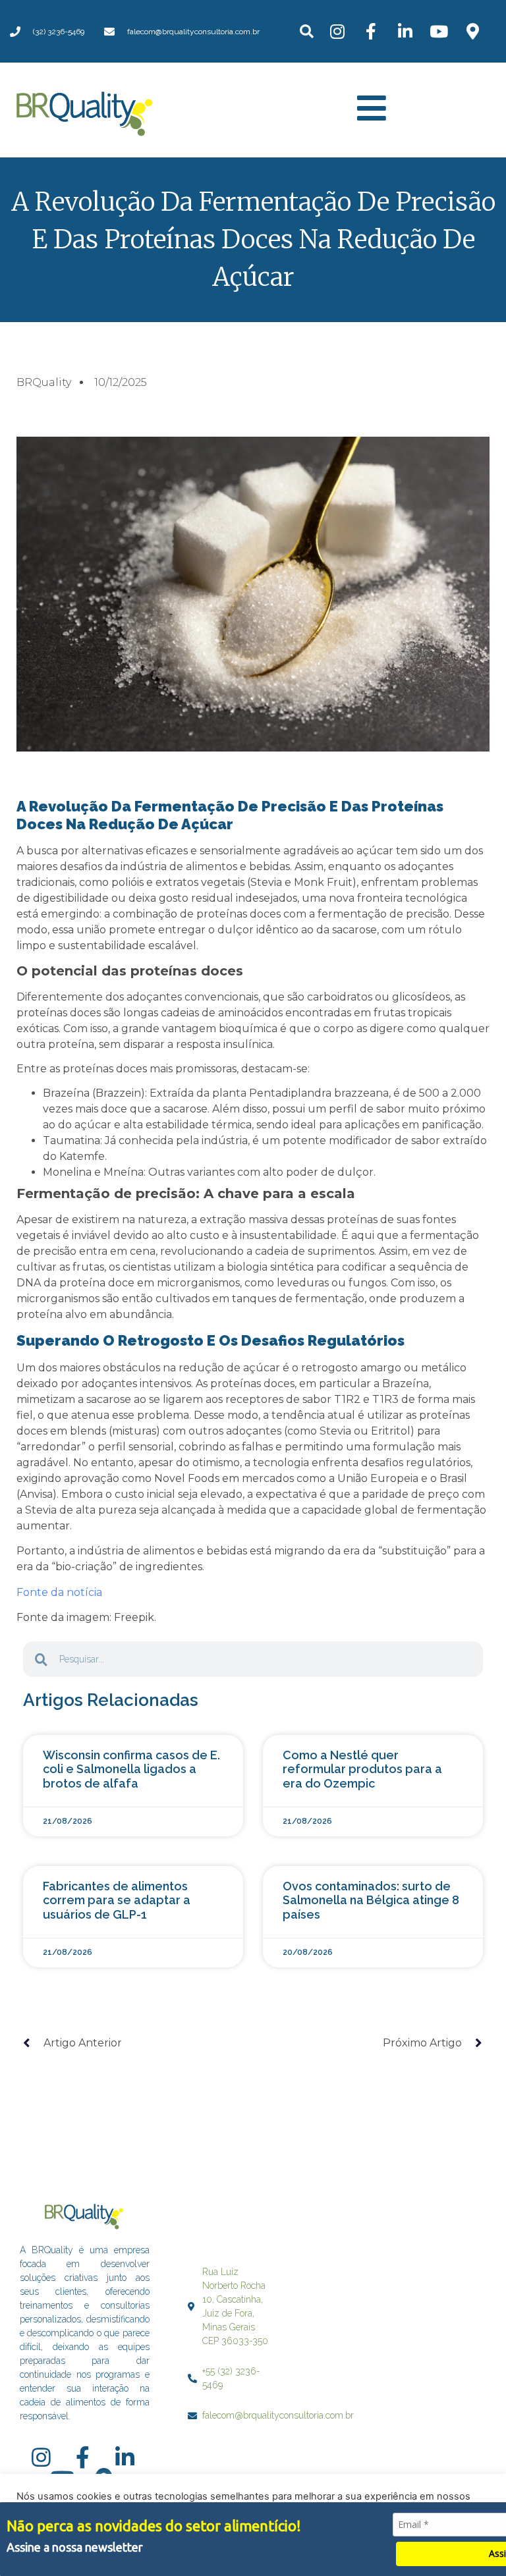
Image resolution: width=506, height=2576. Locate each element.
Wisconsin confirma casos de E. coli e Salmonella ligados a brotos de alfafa (131, 1769)
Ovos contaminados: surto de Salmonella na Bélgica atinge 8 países (371, 1900)
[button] (307, 31)
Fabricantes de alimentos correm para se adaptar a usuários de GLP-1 (117, 1900)
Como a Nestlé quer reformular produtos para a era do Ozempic (362, 1769)
